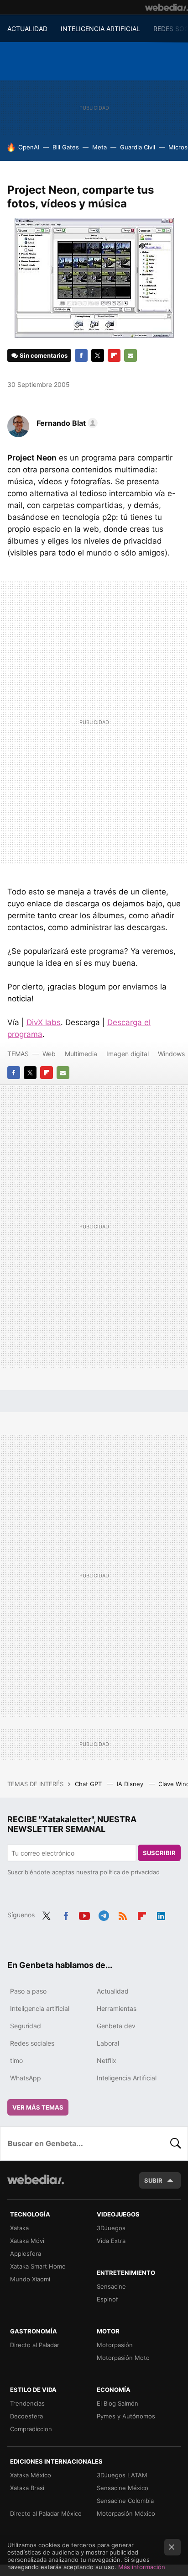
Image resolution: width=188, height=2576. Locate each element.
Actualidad (113, 1991)
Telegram (104, 1914)
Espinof (107, 2299)
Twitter (98, 355)
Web (49, 1054)
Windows (171, 1054)
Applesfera (26, 2253)
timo (16, 2060)
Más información (142, 2567)
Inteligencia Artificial (127, 2078)
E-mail (131, 355)
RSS (123, 1914)
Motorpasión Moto (123, 2358)
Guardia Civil (138, 147)
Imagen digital (128, 1054)
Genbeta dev (116, 2026)
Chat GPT (89, 1784)
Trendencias (27, 2403)
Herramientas (117, 2008)
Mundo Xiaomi (30, 2279)
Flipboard (114, 355)
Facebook (81, 355)
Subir (153, 2180)
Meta (99, 147)
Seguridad (26, 2026)
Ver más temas (38, 2107)
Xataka (19, 2228)
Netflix (107, 2060)
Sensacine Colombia (125, 2501)
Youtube (84, 1914)
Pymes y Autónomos (126, 2416)
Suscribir (159, 1853)
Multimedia (81, 1054)
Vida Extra (111, 2241)
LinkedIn (161, 1914)
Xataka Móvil (28, 2241)
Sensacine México (123, 2488)
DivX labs (44, 1022)
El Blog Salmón (117, 2403)
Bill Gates (66, 147)
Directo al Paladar (35, 2345)
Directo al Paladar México (46, 2513)
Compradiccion (31, 2429)
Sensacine (111, 2286)
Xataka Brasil (28, 2488)
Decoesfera (26, 2416)
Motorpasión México (126, 2513)
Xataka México (31, 2475)
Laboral (108, 2043)
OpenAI (29, 147)
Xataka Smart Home (38, 2266)
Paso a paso (28, 1991)
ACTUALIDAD (27, 29)
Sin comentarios (44, 355)
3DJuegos (111, 2228)
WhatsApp (26, 2078)
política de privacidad (130, 1872)
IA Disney (131, 1784)
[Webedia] (167, 7)
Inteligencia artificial (40, 2008)
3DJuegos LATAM (122, 2475)
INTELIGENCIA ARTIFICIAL (100, 29)
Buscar (176, 2143)
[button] (66, 423)
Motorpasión (115, 2345)
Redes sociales (32, 2043)
